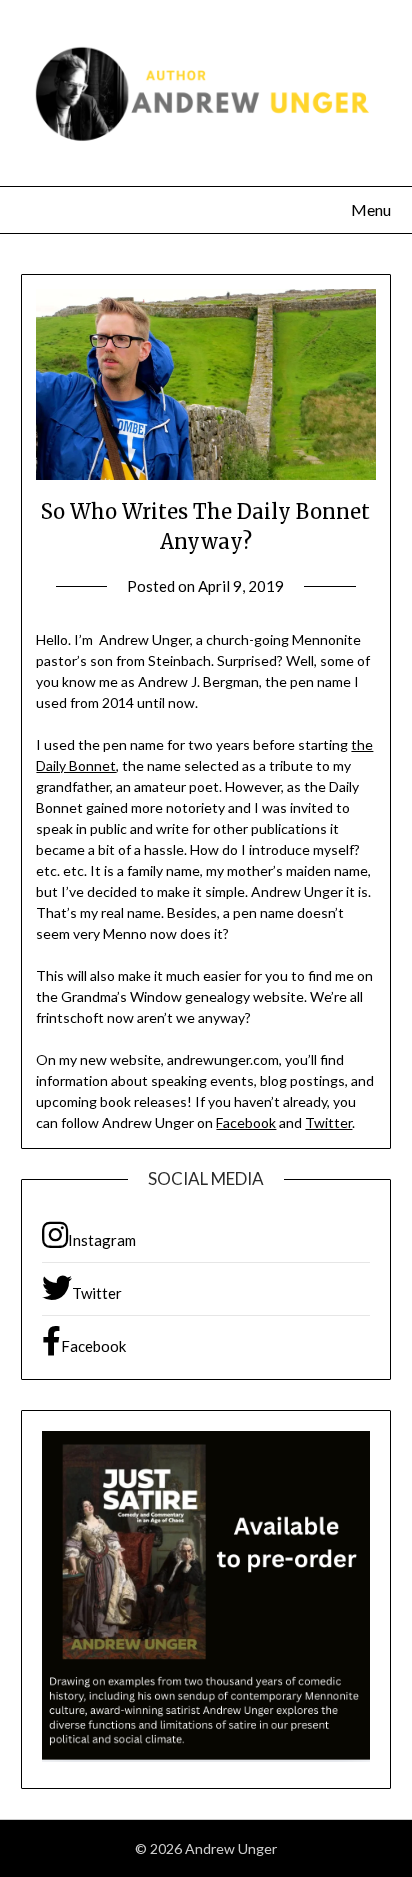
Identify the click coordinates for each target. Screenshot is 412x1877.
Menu (371, 209)
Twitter (328, 1122)
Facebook (246, 1122)
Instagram (102, 1240)
